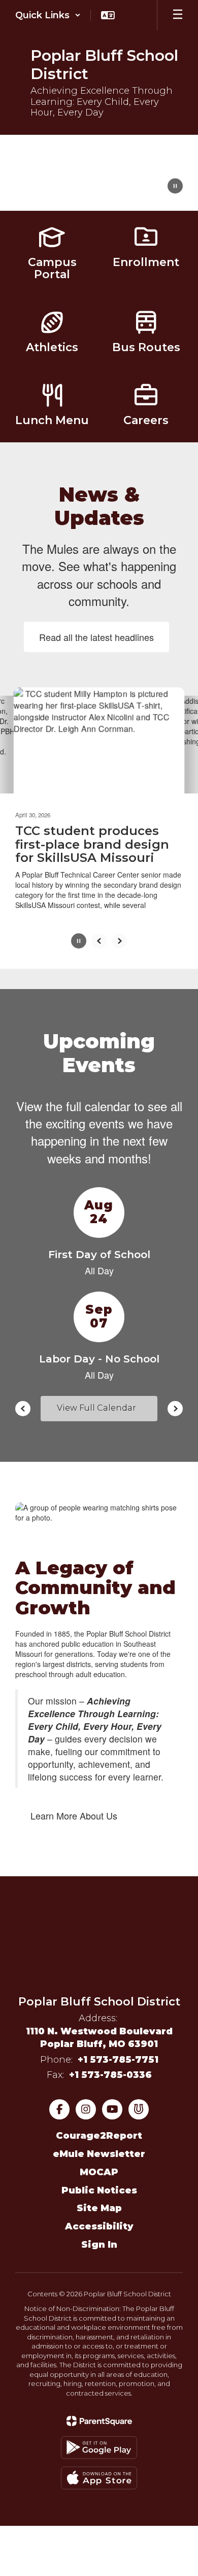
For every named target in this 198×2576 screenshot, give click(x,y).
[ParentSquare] (99, 2420)
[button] (48, 15)
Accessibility (99, 2226)
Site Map (99, 2208)
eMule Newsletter (99, 2154)
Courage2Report (99, 2136)
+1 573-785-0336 (110, 2074)
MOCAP (99, 2172)
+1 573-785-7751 (118, 2060)
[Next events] (175, 1408)
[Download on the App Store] (99, 2477)
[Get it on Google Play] (99, 2447)
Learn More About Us (74, 1815)
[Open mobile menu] (178, 15)
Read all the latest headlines (96, 637)
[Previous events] (23, 1408)
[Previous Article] (99, 941)
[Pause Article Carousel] (79, 942)
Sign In (99, 2244)
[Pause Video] (175, 187)
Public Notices (99, 2190)
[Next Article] (119, 941)
